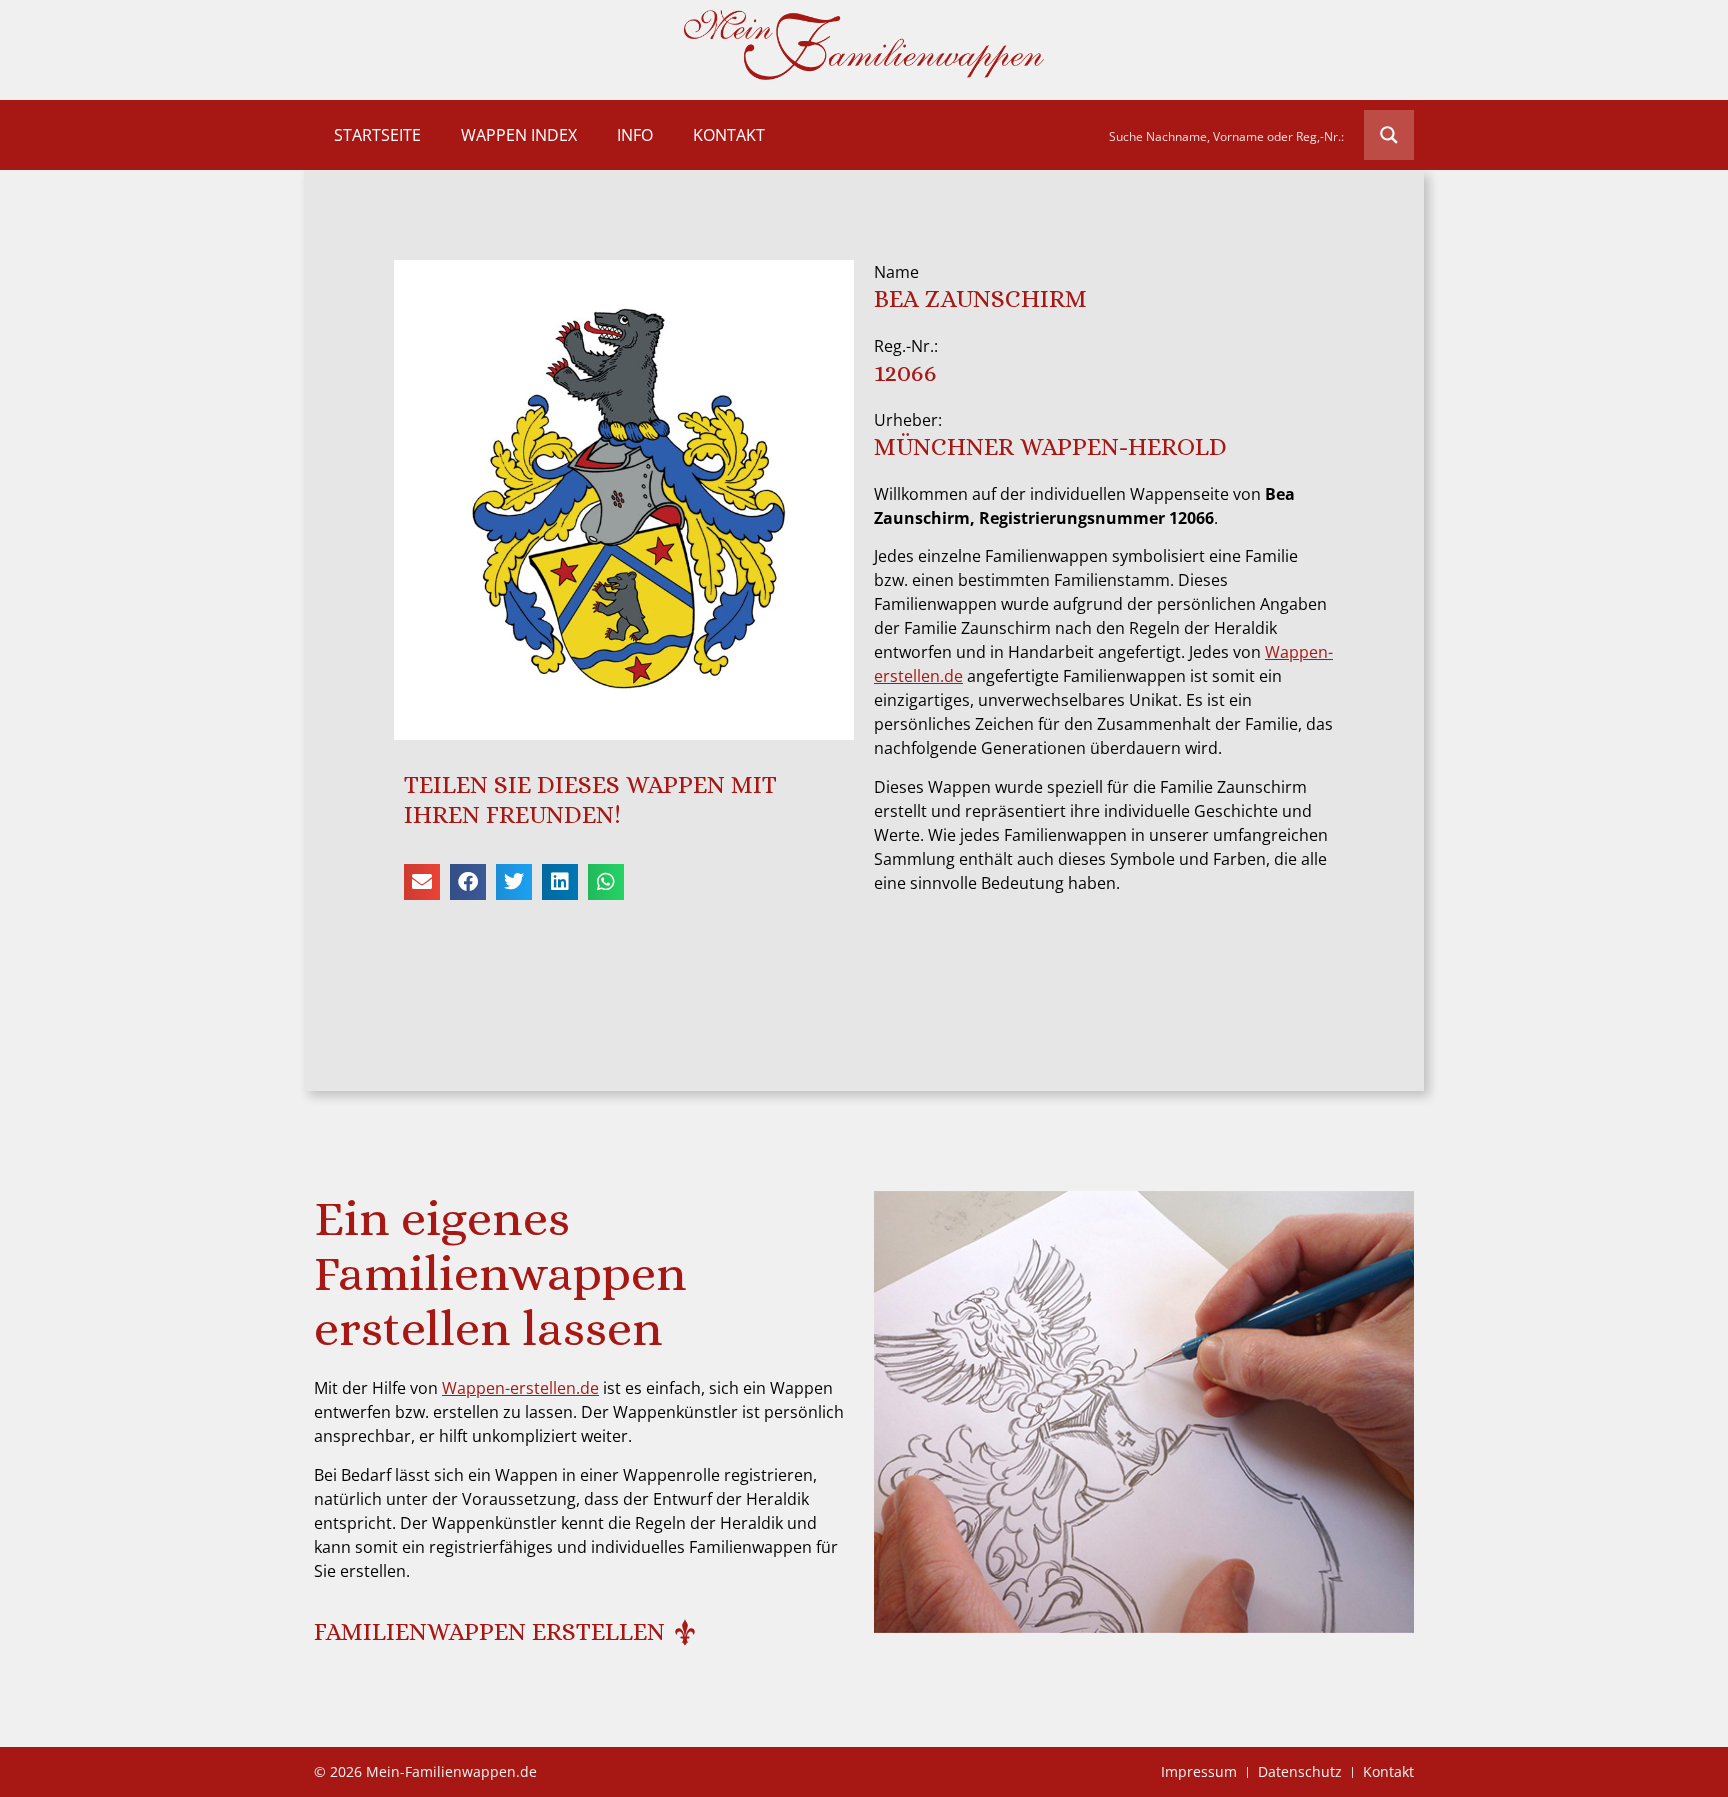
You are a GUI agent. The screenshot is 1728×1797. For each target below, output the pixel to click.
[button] (422, 882)
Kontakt (729, 135)
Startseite (377, 135)
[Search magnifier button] (1389, 135)
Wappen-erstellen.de (520, 1388)
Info (635, 135)
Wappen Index (519, 135)
